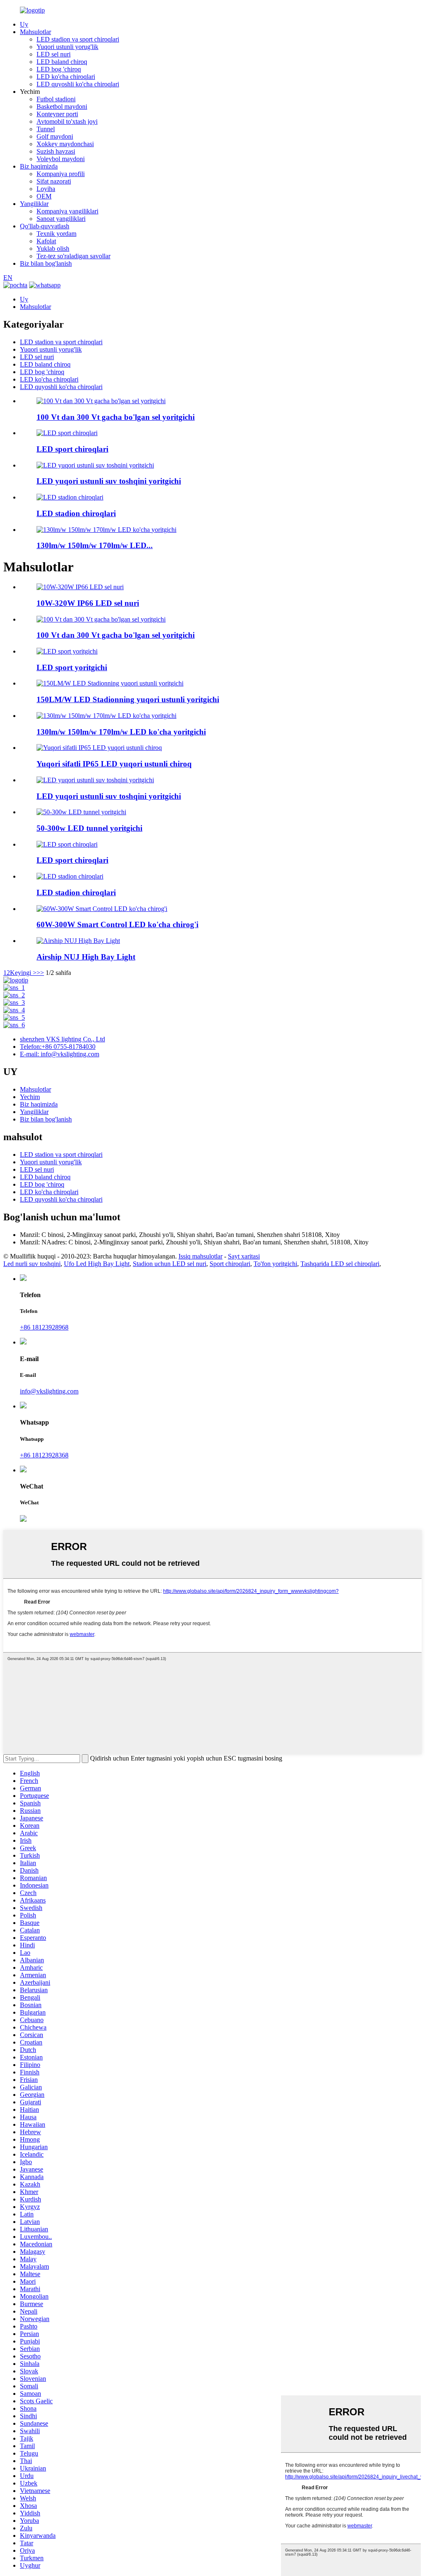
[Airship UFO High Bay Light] (78, 941)
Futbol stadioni (56, 99)
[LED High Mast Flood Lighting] (95, 780)
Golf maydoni (55, 136)
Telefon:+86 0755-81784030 (58, 1047)
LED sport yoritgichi (72, 667)
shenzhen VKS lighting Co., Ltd (62, 1039)
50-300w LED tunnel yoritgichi (89, 828)
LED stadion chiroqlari (76, 513)
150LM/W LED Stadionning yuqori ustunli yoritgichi (128, 699)
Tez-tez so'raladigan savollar (73, 256)
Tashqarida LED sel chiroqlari (340, 1264)
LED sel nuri (54, 54)
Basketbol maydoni (62, 107)
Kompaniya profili (61, 174)
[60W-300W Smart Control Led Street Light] (102, 909)
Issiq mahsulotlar (200, 1256)
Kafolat (46, 241)
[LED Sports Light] (67, 651)
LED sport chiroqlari (72, 449)
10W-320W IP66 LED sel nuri (88, 603)
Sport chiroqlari (230, 1264)
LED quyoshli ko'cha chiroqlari (78, 84)
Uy (24, 24)
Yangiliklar (34, 204)
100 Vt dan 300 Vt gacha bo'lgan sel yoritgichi (116, 417)
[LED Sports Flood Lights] (67, 844)
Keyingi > (23, 973)
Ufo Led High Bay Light (97, 1264)
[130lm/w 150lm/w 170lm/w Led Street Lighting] (106, 716)
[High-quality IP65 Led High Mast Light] (99, 748)
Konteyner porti (57, 114)
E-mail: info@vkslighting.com (60, 1054)
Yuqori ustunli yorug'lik (67, 47)
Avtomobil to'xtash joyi (67, 121)
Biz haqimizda (39, 166)
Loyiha (46, 189)
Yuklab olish (53, 249)
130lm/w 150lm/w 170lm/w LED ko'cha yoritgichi (121, 732)
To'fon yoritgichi (275, 1264)
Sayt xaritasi (244, 1256)
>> (40, 973)
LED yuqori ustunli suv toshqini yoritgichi (109, 481)
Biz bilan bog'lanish (46, 263)
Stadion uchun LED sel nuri (170, 1264)
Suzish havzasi (56, 151)
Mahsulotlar (35, 32)
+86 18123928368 (44, 1455)
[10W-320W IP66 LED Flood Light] (80, 587)
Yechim (30, 1097)
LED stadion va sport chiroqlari (78, 39)
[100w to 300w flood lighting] (101, 619)
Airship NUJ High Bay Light (86, 957)
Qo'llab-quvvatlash (45, 226)
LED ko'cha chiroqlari (66, 77)
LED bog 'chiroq (59, 69)
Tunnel (46, 129)
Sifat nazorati (54, 181)
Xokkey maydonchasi (65, 144)
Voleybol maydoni (61, 159)
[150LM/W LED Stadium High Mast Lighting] (110, 683)
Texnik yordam (56, 234)
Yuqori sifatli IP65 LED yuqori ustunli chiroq (114, 764)
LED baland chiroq (62, 62)
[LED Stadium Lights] (70, 876)
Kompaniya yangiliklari (67, 211)
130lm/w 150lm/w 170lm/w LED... (95, 545)
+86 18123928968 (44, 1327)
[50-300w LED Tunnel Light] (81, 812)
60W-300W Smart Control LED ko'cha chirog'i (117, 924)
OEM (44, 196)
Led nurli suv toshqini (32, 1264)
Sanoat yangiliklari (61, 219)
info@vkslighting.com (49, 1391)
